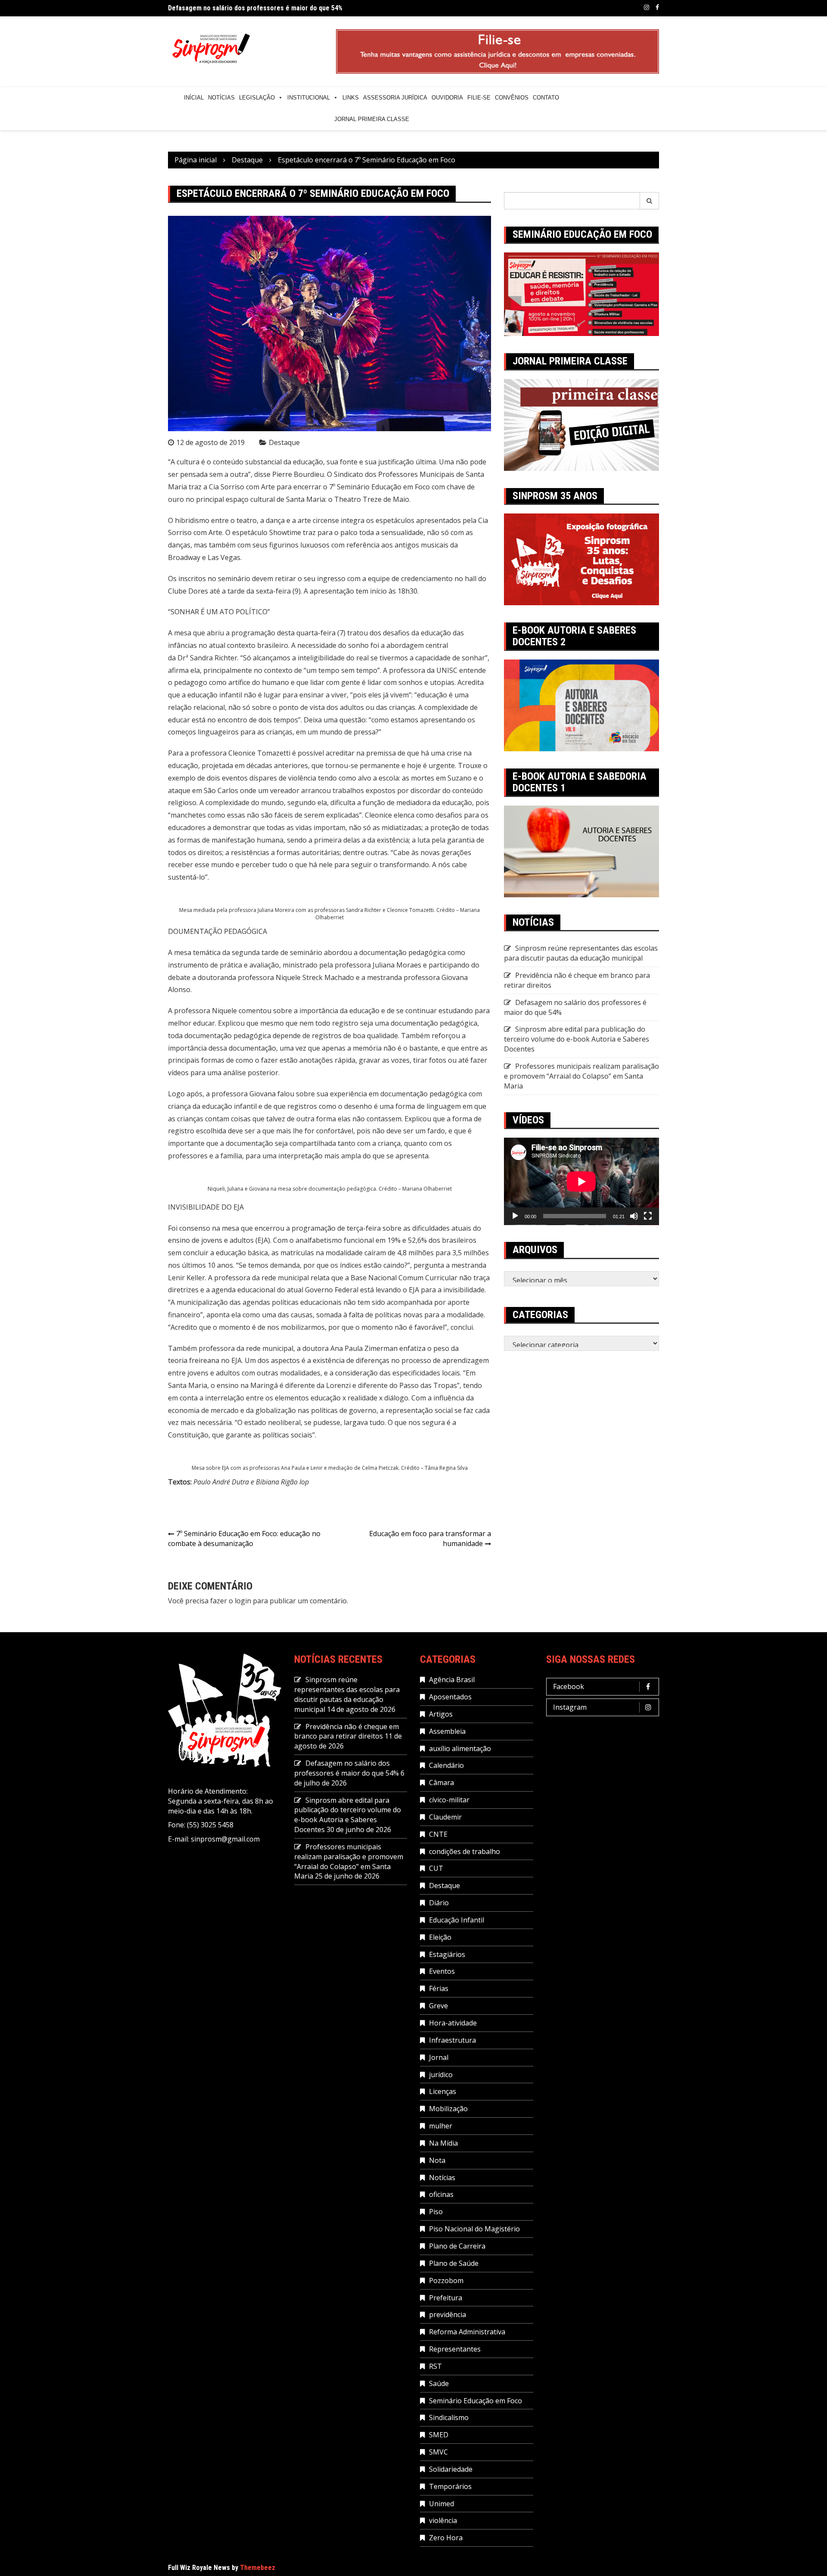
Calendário (446, 1765)
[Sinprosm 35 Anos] (581, 559)
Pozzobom (446, 2280)
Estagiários (447, 1954)
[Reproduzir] (515, 1216)
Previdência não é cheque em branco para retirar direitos (347, 1731)
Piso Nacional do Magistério (474, 2229)
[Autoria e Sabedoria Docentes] (581, 851)
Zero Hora (446, 2538)
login (243, 1601)
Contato (546, 98)
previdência (448, 2315)
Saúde (439, 2383)
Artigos (441, 1714)
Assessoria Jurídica (395, 98)
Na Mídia (443, 2143)
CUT (436, 1868)
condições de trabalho (465, 1851)
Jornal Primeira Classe (372, 119)
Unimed (441, 2504)
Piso (436, 2212)
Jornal (439, 2057)
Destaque (284, 442)
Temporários (450, 2486)
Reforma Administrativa (467, 2332)
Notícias (221, 98)
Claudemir (445, 1817)
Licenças (443, 2091)
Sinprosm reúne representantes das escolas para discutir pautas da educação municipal (581, 953)
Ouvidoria (447, 98)
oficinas (441, 2194)
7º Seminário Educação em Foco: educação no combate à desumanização (244, 1538)
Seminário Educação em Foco (476, 2401)
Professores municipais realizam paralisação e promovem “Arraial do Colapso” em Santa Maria (581, 1076)
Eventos (442, 1971)
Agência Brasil (452, 1680)
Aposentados (450, 1697)
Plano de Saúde (454, 2263)
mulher (441, 2126)
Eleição (440, 1937)
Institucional (309, 98)
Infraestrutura (452, 2040)
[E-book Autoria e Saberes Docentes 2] (581, 705)
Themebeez (258, 2568)
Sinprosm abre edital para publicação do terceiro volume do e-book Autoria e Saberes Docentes (577, 1039)
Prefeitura (446, 2298)
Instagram (647, 7)
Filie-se (479, 98)
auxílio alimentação (460, 1748)
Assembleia (447, 1731)
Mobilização (448, 2109)
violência (443, 2520)
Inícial (194, 98)
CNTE (438, 1834)
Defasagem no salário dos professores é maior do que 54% (255, 8)
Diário (439, 1903)
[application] (581, 1181)
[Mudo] (634, 1216)
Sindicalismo (449, 2417)
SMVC (438, 2452)
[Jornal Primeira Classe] (581, 424)
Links (351, 98)
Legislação (257, 98)
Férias (439, 1988)
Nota (437, 2160)
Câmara (441, 1783)
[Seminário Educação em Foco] (581, 293)
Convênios (512, 98)
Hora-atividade (453, 2023)
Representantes (455, 2349)
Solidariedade (451, 2469)
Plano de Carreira (457, 2246)
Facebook (657, 7)
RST (435, 2366)
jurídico (441, 2075)
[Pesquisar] (650, 201)
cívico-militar (449, 1800)
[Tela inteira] (648, 1216)
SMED (439, 2435)
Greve (438, 2006)
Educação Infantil (457, 1920)
